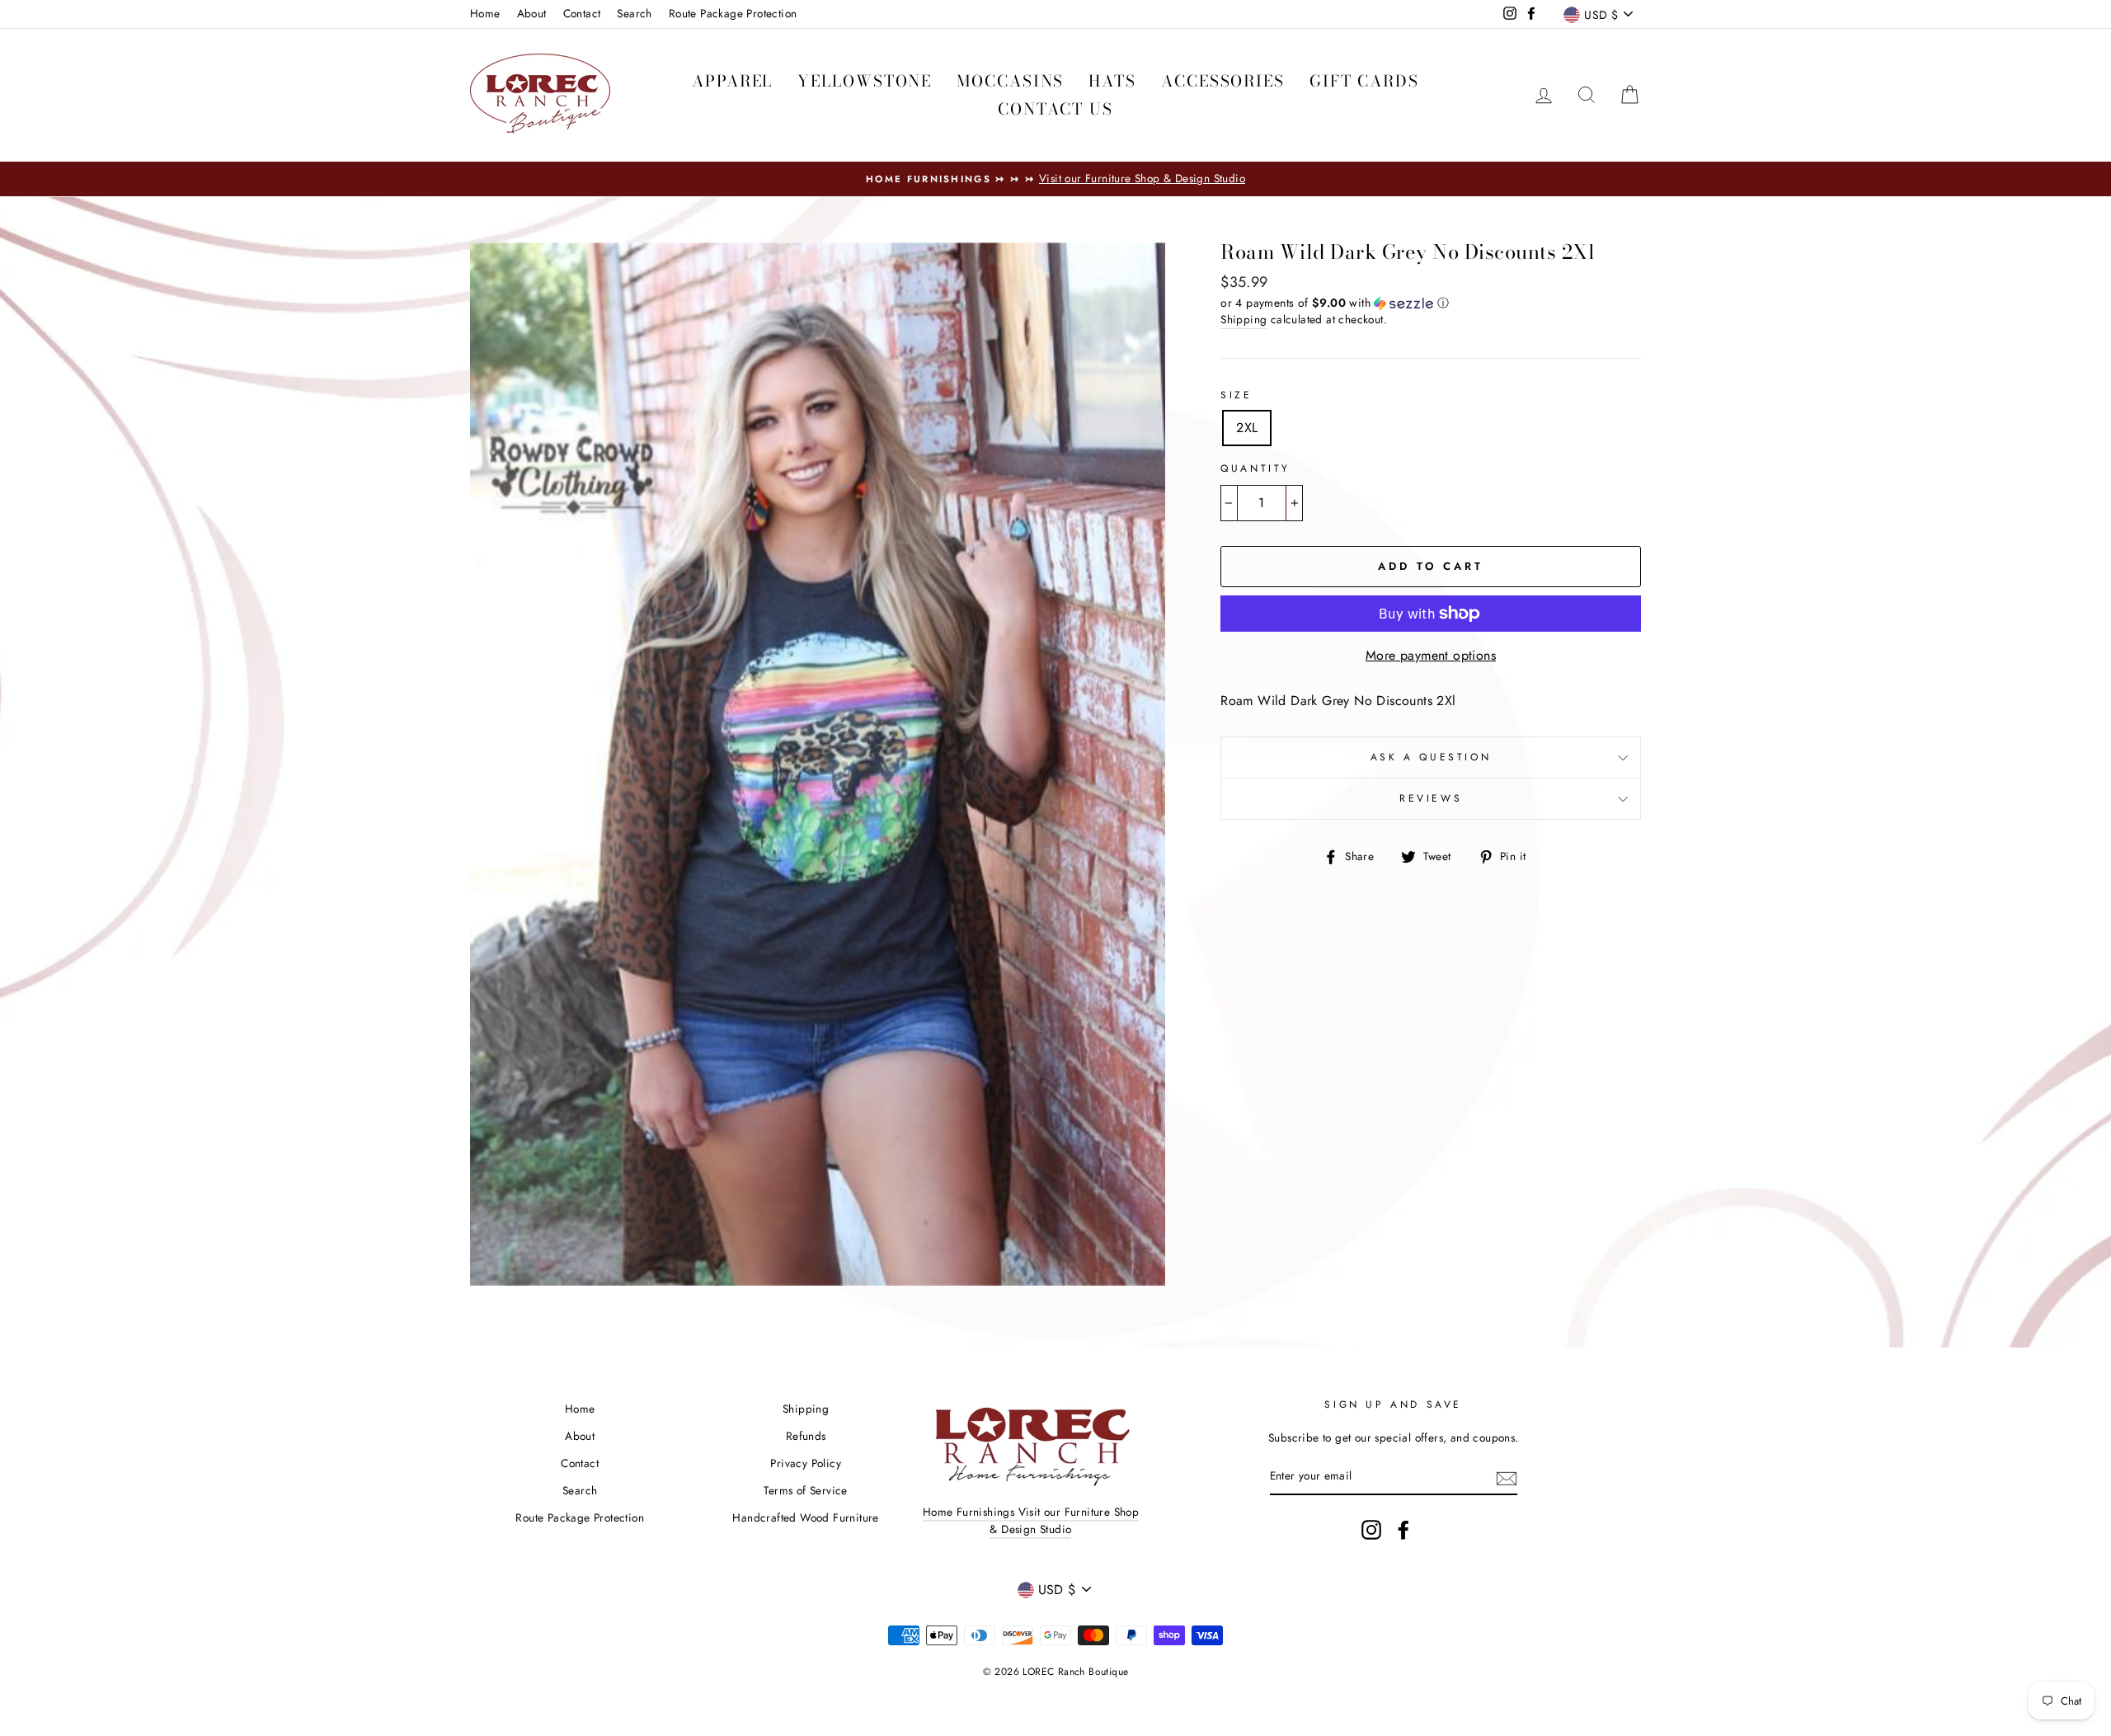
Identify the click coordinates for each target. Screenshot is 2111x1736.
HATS (1112, 81)
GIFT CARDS (1364, 81)
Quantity (1255, 468)
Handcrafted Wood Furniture (805, 1517)
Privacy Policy (806, 1463)
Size (1236, 395)
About (532, 13)
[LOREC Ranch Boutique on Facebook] (1403, 1530)
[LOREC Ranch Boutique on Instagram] (1371, 1530)
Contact (582, 13)
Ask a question (1431, 757)
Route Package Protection (733, 13)
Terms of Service (805, 1490)
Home (485, 13)
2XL (1247, 428)
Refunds (806, 1436)
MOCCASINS (1010, 81)
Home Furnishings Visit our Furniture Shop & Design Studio (1031, 1521)
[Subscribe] (1507, 1477)
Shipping (1244, 319)
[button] (1431, 303)
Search (634, 13)
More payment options (1431, 655)
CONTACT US (1055, 109)
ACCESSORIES (1223, 81)
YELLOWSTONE (865, 81)
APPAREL (732, 81)
